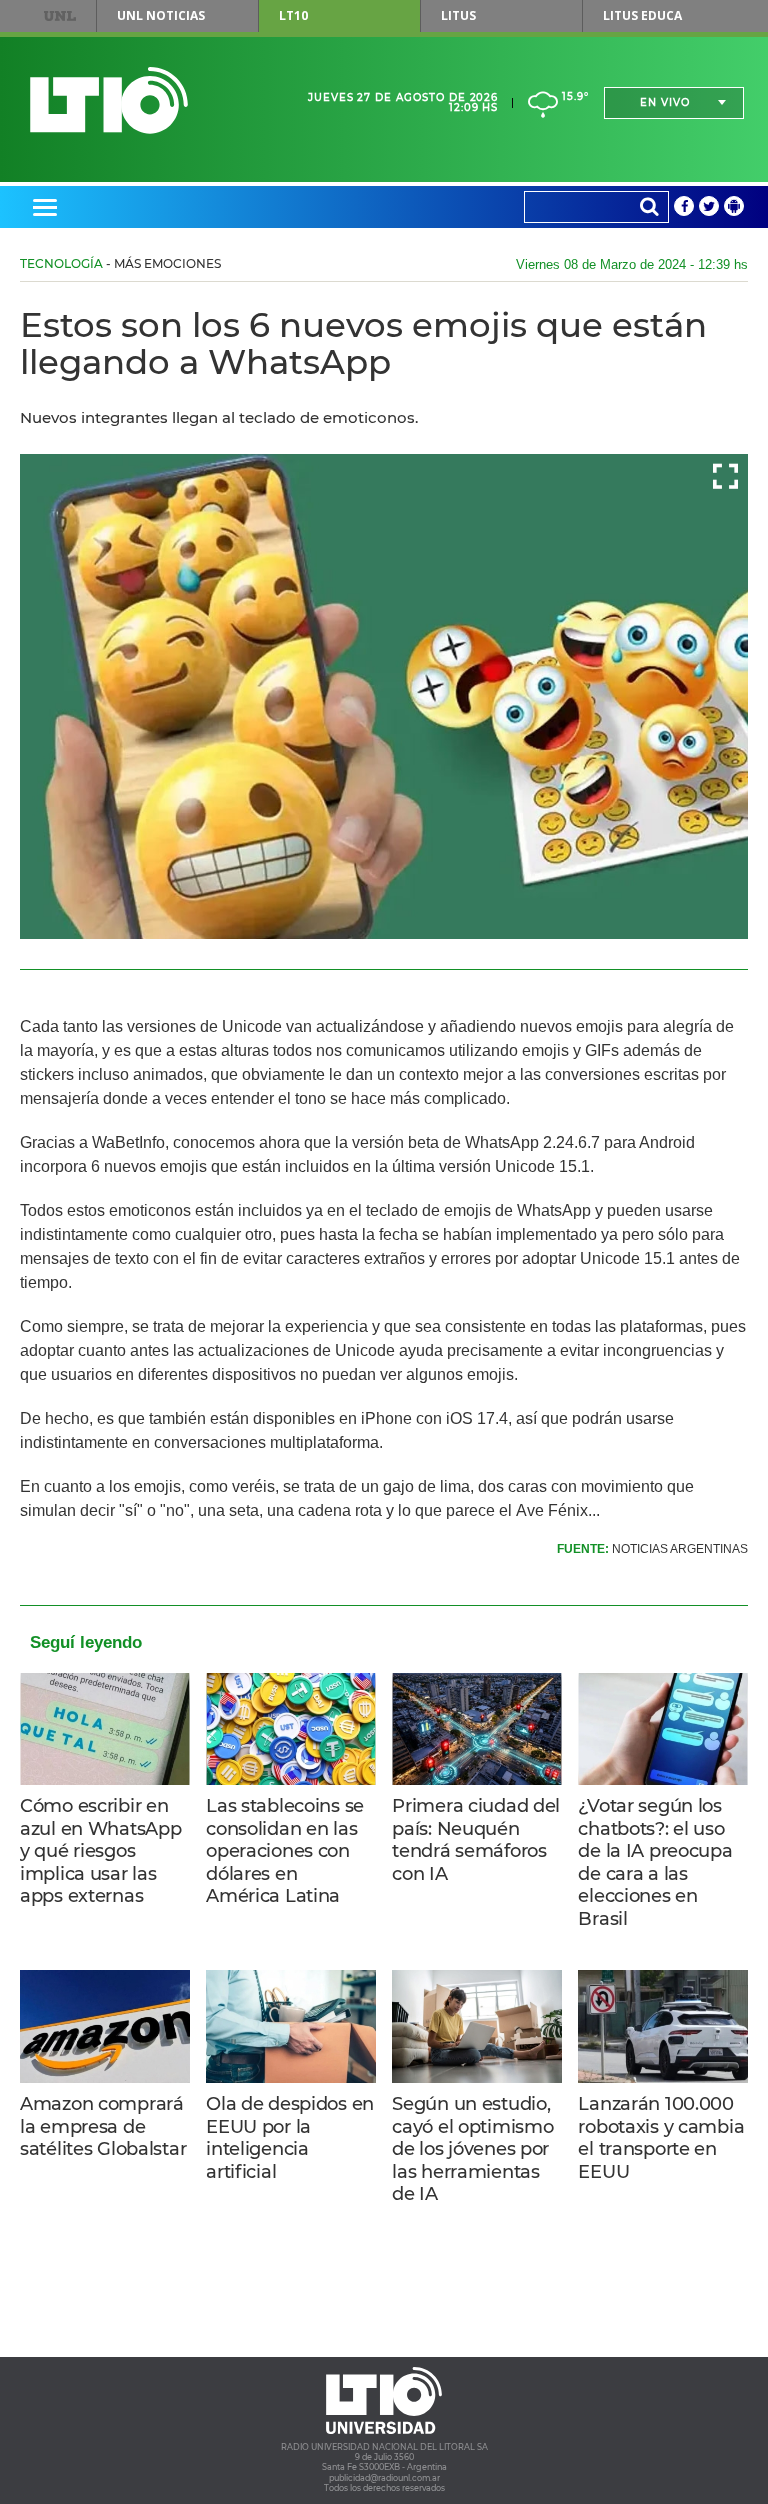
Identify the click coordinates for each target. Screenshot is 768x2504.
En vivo (665, 102)
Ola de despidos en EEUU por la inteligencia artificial (290, 2138)
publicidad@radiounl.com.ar (384, 2478)
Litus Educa (642, 15)
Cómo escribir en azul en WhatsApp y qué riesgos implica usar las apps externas (100, 1851)
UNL (60, 16)
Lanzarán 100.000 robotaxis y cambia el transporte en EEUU (661, 2138)
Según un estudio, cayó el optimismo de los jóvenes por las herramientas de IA (472, 2149)
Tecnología (61, 263)
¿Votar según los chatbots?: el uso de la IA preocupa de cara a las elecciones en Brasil (655, 1862)
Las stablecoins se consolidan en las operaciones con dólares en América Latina (285, 1851)
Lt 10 (109, 100)
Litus (458, 15)
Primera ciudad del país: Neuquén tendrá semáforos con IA (476, 1840)
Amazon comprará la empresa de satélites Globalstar (103, 2126)
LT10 (293, 15)
